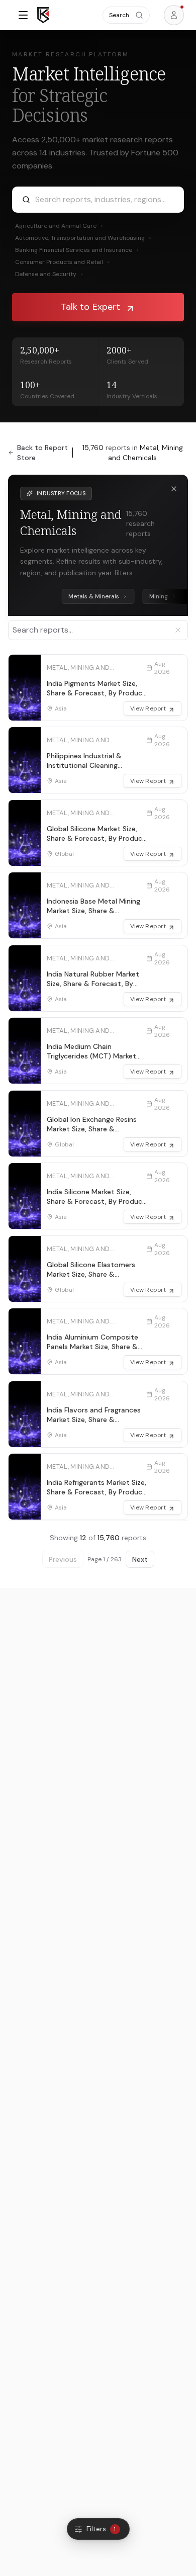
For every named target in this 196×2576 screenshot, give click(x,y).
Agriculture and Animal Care (59, 226)
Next (140, 1559)
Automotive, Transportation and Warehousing (83, 238)
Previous (63, 1559)
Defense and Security (49, 274)
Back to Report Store (42, 453)
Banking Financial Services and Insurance (77, 250)
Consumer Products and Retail (62, 262)
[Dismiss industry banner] (174, 489)
